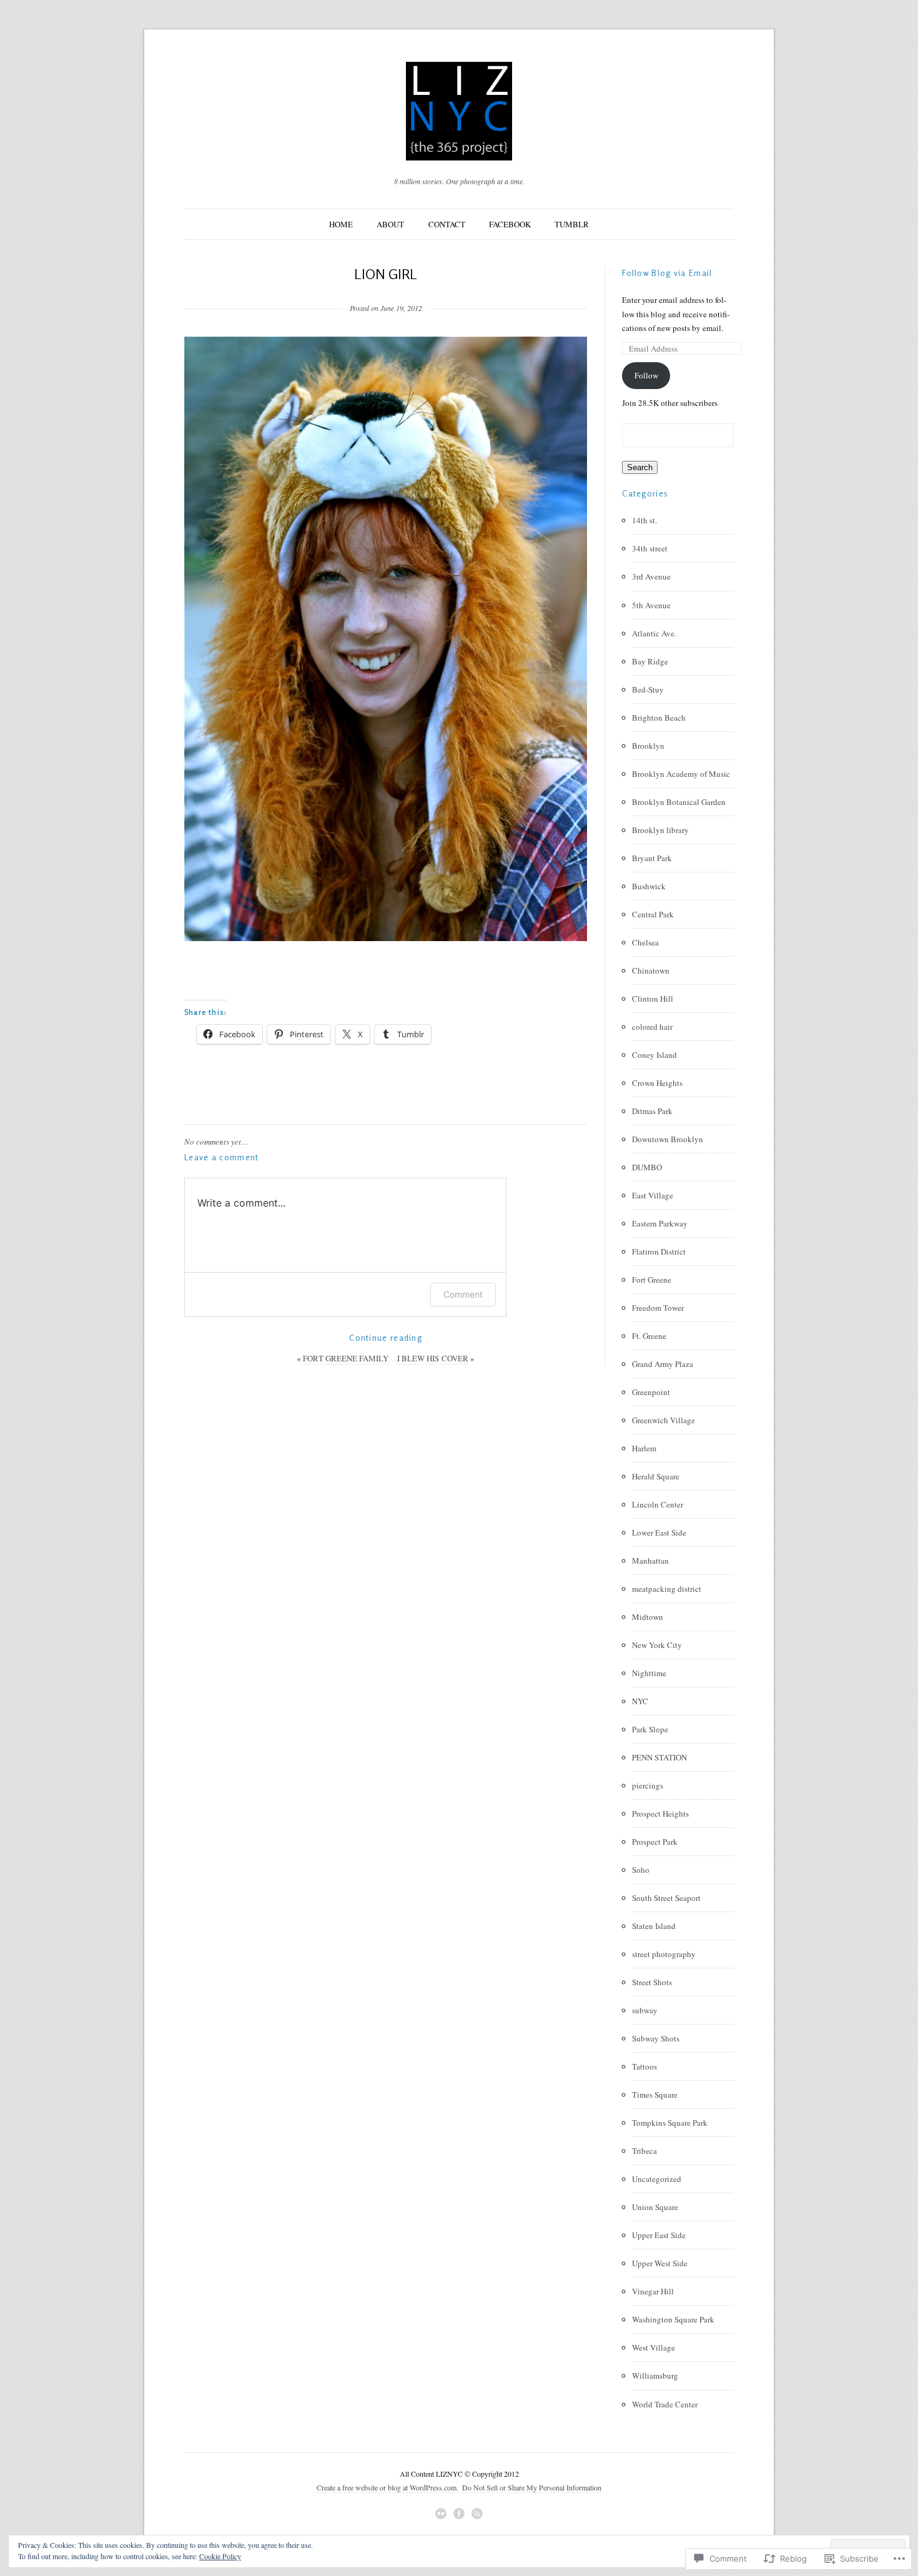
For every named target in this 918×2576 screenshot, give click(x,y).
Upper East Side (659, 2235)
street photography (664, 1954)
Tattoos (644, 2066)
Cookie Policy (220, 2556)
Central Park (653, 914)
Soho (641, 1870)
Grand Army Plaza (663, 1364)
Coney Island (654, 1055)
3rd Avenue (651, 576)
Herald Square (656, 1476)
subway (645, 2010)
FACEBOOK (510, 224)
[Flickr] (441, 2514)
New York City (657, 1645)
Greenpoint (651, 1392)
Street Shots (652, 1982)
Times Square (655, 2095)
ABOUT (390, 224)
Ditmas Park (652, 1111)
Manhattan (650, 1561)
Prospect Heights (660, 1814)
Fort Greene (652, 1280)
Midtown (648, 1617)
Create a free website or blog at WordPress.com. (387, 2487)
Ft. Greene (649, 1336)
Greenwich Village (664, 1420)
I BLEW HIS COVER (433, 1358)
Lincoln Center (658, 1504)
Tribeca (644, 2151)
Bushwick (649, 886)
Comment (463, 1294)
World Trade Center (665, 2404)
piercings (648, 1785)
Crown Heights (657, 1083)
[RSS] (477, 2514)
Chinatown (651, 970)
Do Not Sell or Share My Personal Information (532, 2487)
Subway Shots (656, 2038)
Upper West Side (660, 2263)
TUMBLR (572, 224)
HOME (341, 224)
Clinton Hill (653, 999)
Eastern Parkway (660, 1223)
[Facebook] (459, 2514)
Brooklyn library (660, 830)
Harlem (644, 1448)
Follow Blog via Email (667, 273)
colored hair (652, 1027)
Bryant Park (652, 858)
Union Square (655, 2207)
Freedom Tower (658, 1308)
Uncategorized (657, 2179)
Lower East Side (659, 1532)
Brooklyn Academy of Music (681, 774)
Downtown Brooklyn (668, 1139)
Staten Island (654, 1926)
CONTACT (447, 224)
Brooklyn (648, 746)
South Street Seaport (666, 1898)
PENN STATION (659, 1757)
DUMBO (647, 1167)
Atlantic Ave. (654, 633)
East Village (653, 1195)
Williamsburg (655, 2376)
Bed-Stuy (648, 689)
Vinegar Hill (653, 2291)
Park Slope (650, 1729)
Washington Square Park (673, 2319)
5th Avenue (651, 605)
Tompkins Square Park (670, 2123)
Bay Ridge (650, 661)
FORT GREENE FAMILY (346, 1358)
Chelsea (645, 942)
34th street (650, 548)
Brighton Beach (659, 718)
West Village (654, 2347)
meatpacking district (667, 1589)
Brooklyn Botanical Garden (679, 802)
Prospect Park (655, 1842)
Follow (646, 375)
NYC (640, 1701)
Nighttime (649, 1673)
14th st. (644, 520)
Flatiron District (659, 1251)
